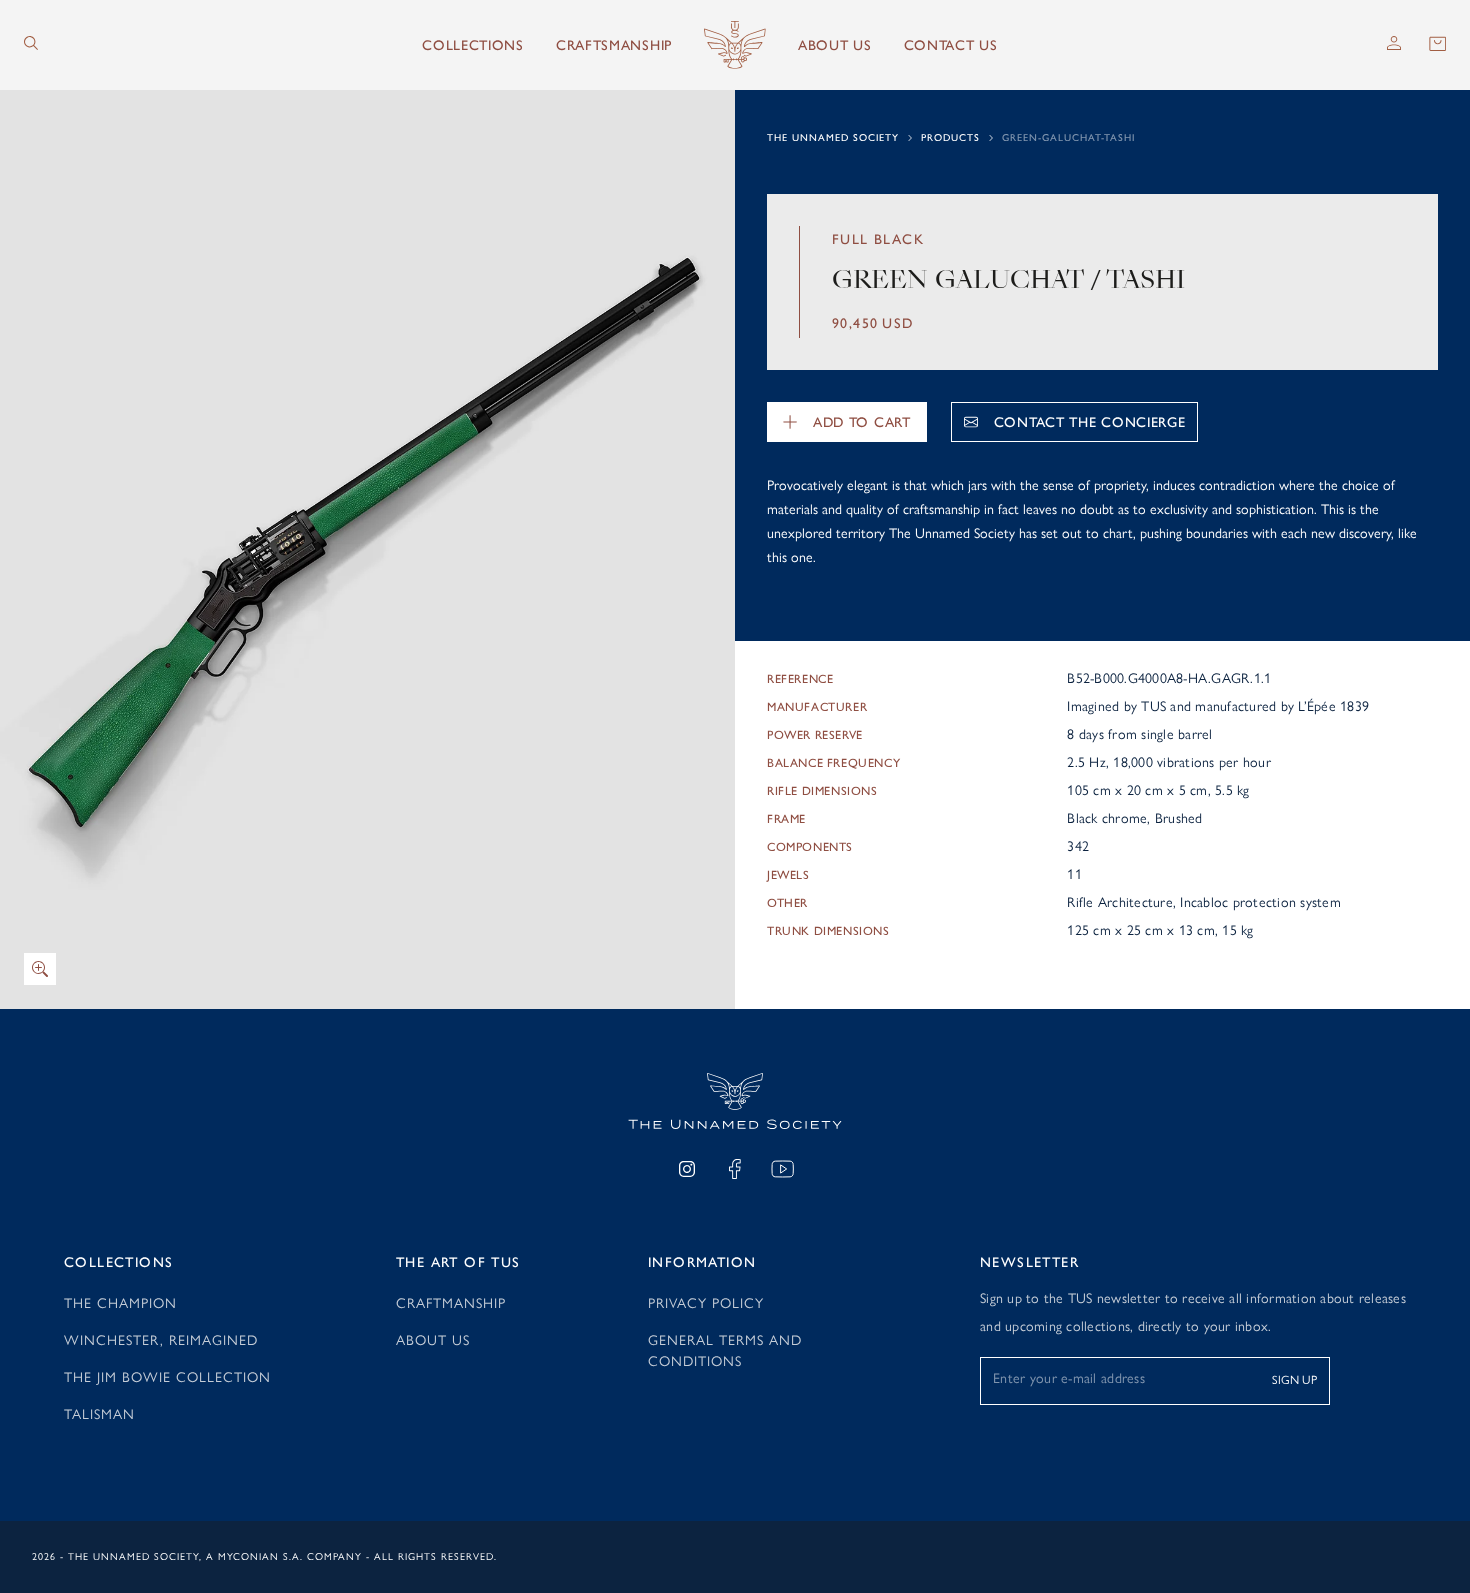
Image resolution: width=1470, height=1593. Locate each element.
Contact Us (951, 45)
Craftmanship (451, 1303)
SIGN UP (1294, 1380)
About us (835, 45)
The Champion (120, 1303)
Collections (473, 45)
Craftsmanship (614, 45)
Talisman (99, 1414)
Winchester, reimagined (161, 1340)
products (950, 137)
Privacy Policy (706, 1303)
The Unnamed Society (833, 137)
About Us (433, 1340)
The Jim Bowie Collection (167, 1377)
